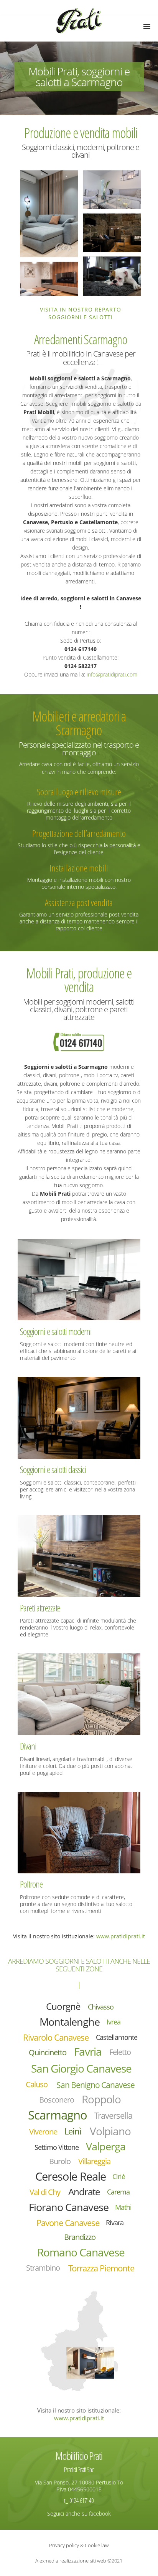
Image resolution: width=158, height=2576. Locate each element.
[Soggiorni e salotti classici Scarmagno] (79, 1417)
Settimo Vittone (57, 2147)
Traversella (113, 2115)
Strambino (43, 2268)
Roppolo (101, 2099)
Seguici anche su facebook (79, 2514)
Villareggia (94, 2161)
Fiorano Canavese (69, 2207)
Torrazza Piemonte (101, 2268)
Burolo (60, 2161)
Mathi (123, 2207)
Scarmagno (58, 2115)
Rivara (115, 2223)
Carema (118, 2192)
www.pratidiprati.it (121, 1936)
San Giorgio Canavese (81, 2068)
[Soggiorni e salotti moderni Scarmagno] (79, 1279)
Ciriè (119, 2176)
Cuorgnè (63, 2006)
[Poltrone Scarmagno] (79, 1832)
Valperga (106, 2147)
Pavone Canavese (68, 2223)
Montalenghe (70, 2022)
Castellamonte (117, 2037)
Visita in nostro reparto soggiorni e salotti (81, 313)
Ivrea (114, 2022)
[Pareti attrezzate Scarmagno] (79, 1555)
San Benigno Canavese (95, 2085)
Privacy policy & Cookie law (79, 2545)
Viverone (43, 2132)
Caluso (37, 2084)
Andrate (84, 2192)
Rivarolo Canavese (56, 2037)
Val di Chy (45, 2192)
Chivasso (101, 2007)
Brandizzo (80, 2237)
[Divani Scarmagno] (79, 1694)
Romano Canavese (81, 2252)
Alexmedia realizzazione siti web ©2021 (79, 2561)
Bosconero (57, 2100)
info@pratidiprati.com (112, 674)
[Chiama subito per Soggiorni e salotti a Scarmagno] (79, 1041)
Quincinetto (48, 2052)
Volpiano (110, 2131)
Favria (88, 2052)
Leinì (73, 2131)
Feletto (120, 2052)
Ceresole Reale (71, 2176)
